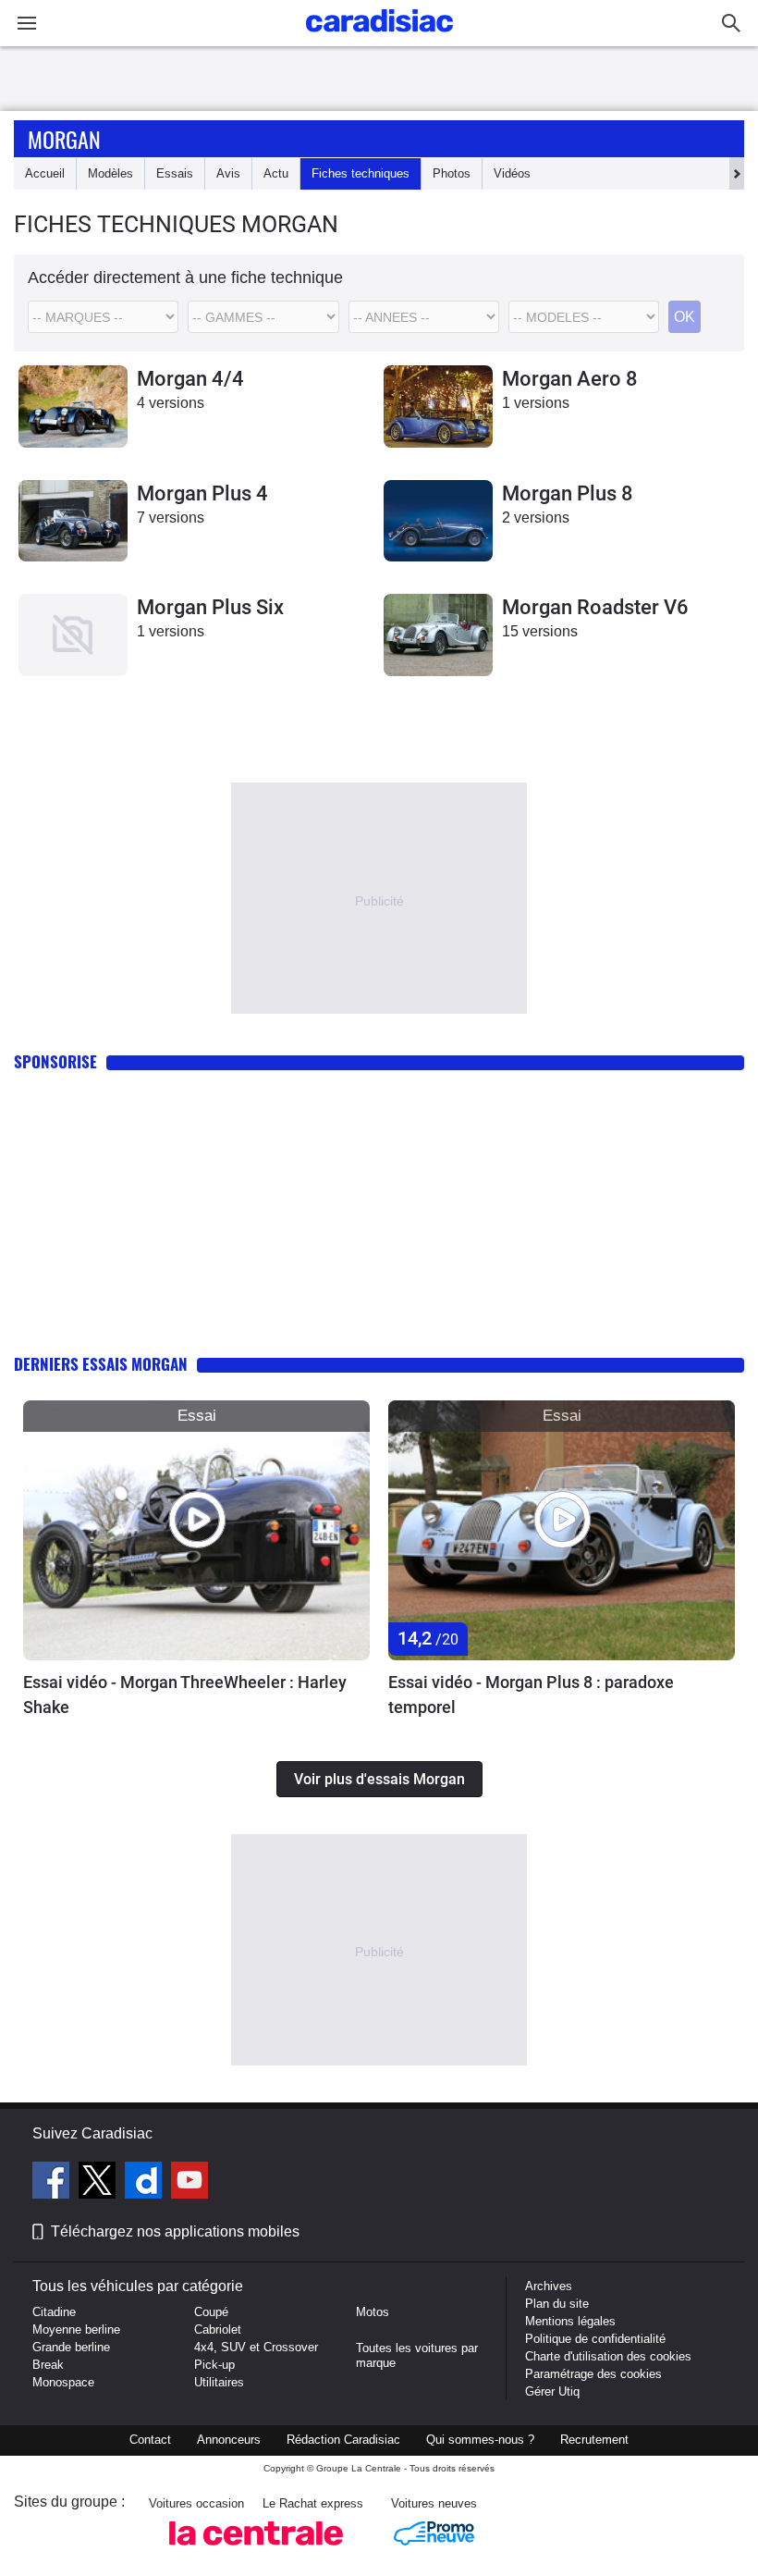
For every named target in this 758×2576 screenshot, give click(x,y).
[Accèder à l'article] (196, 1530)
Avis (228, 173)
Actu (276, 173)
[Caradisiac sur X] (99, 2183)
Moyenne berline (76, 2329)
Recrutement (594, 2440)
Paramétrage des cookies (593, 2374)
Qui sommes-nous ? (480, 2440)
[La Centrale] (256, 2551)
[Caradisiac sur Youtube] (189, 2183)
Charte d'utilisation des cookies (608, 2356)
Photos (452, 173)
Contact (150, 2440)
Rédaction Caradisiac (343, 2440)
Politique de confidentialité (595, 2339)
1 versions (536, 403)
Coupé (211, 2312)
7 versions (171, 518)
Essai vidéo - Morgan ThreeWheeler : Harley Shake (185, 1695)
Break (48, 2365)
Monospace (63, 2382)
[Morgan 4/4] (73, 407)
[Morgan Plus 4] (73, 521)
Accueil (45, 173)
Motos (373, 2312)
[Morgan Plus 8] (438, 521)
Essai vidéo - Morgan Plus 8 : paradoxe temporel (531, 1695)
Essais (175, 173)
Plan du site (557, 2304)
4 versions (171, 403)
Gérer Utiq (552, 2391)
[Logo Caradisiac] (379, 37)
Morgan (64, 139)
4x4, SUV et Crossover (256, 2347)
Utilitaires (219, 2382)
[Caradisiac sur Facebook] (53, 2183)
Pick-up (214, 2365)
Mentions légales (570, 2321)
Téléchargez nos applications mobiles (175, 2231)
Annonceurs (229, 2440)
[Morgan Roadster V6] (438, 635)
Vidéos (512, 173)
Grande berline (71, 2347)
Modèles (110, 173)
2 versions (536, 518)
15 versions (540, 631)
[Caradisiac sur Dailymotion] (146, 2183)
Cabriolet (218, 2329)
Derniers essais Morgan (101, 1364)
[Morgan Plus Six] (73, 635)
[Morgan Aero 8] (438, 407)
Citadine (54, 2312)
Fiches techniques (361, 173)
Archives (549, 2286)
